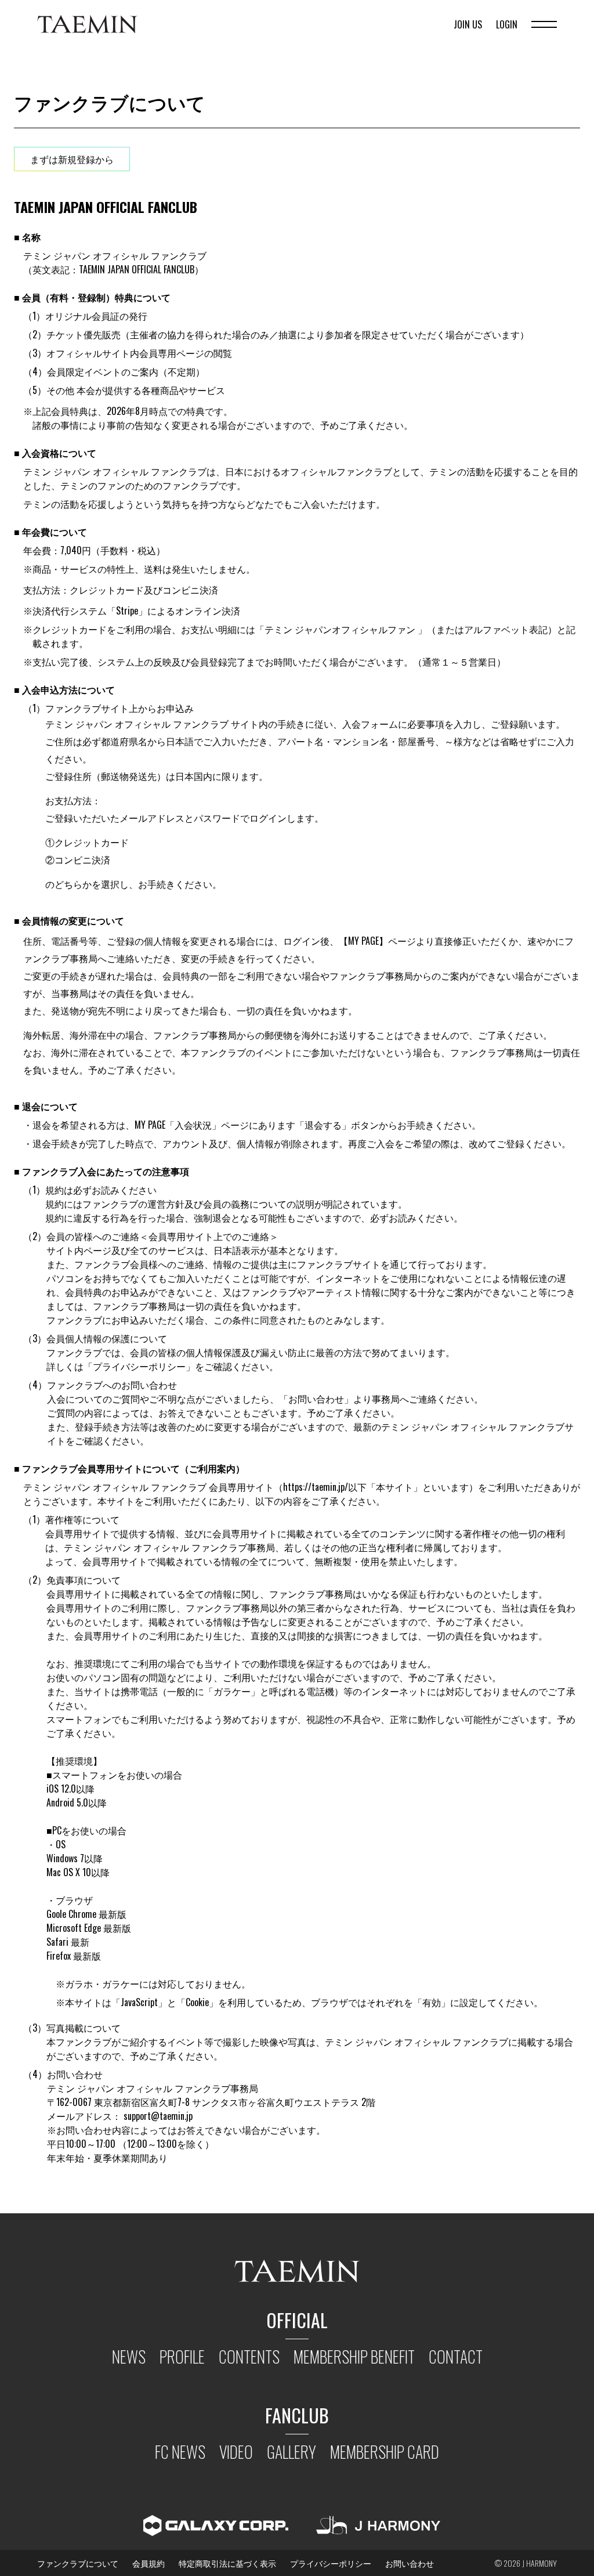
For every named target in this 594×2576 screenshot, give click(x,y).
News (129, 2356)
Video (236, 2452)
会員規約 (148, 2563)
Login (507, 24)
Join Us (468, 24)
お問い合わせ (410, 2563)
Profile (182, 2356)
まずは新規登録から (72, 159)
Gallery (291, 2452)
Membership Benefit (354, 2356)
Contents (249, 2356)
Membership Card (385, 2452)
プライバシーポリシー (331, 2563)
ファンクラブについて (78, 2563)
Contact (456, 2356)
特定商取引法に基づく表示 (227, 2563)
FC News (180, 2452)
